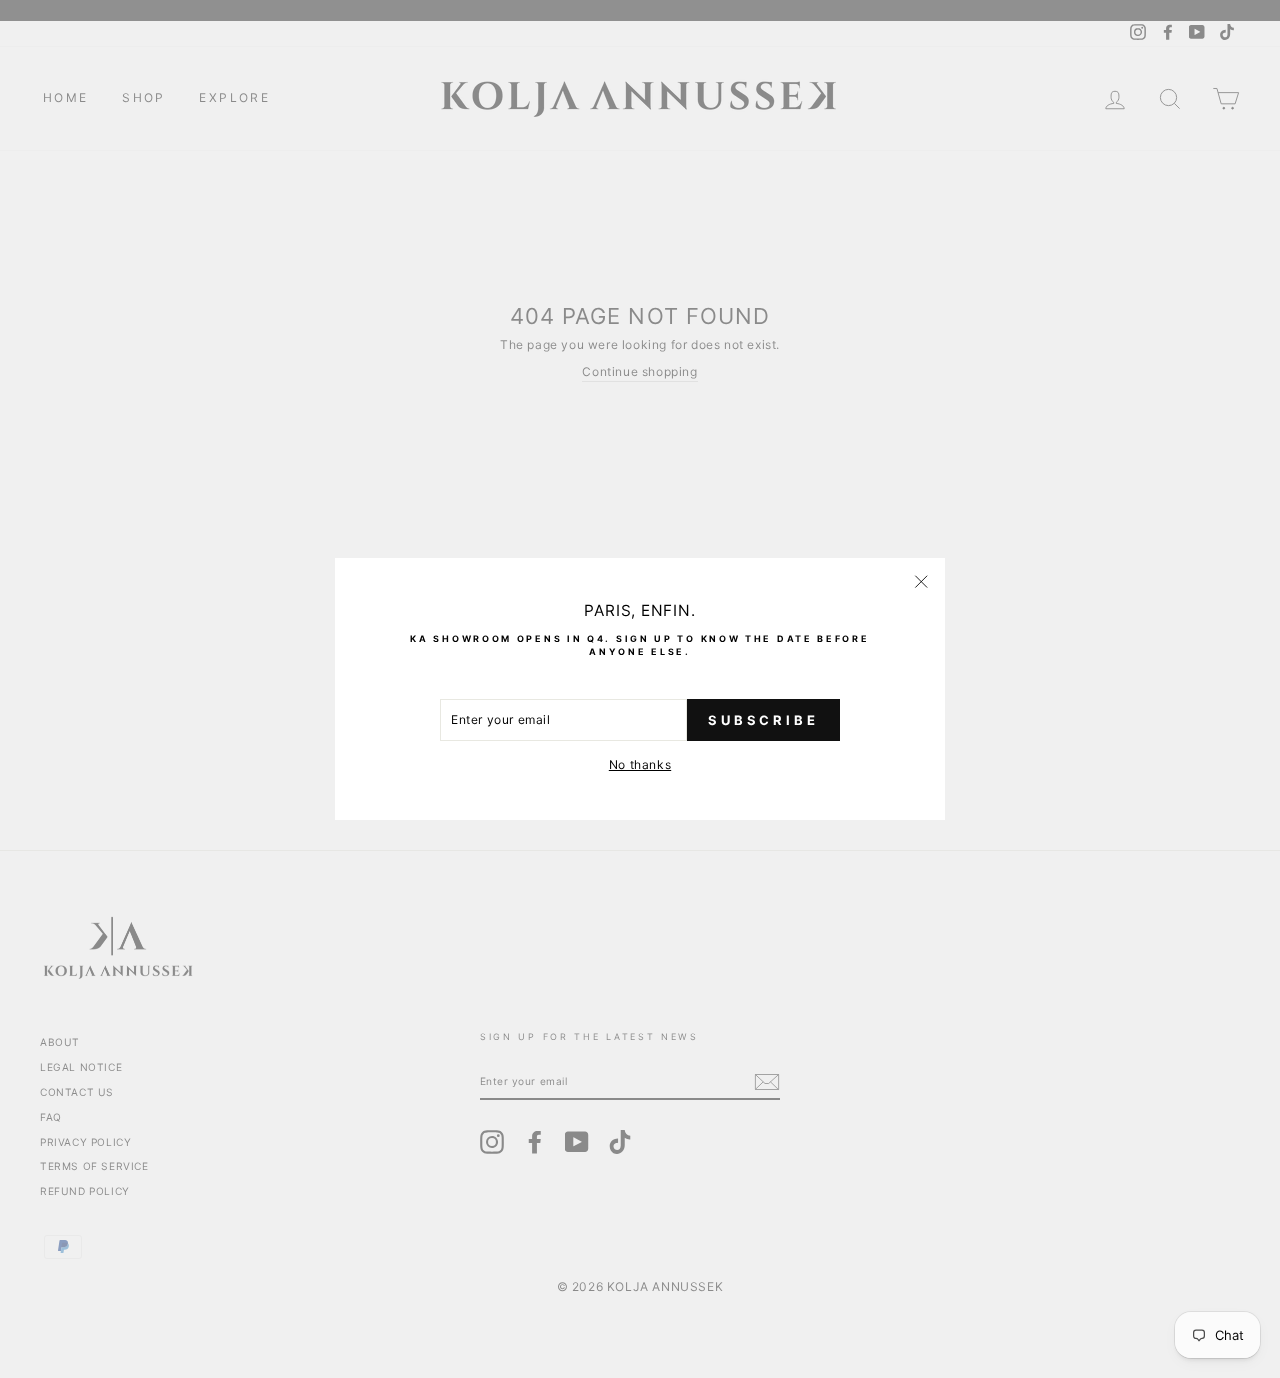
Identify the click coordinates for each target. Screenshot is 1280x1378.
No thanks (640, 764)
